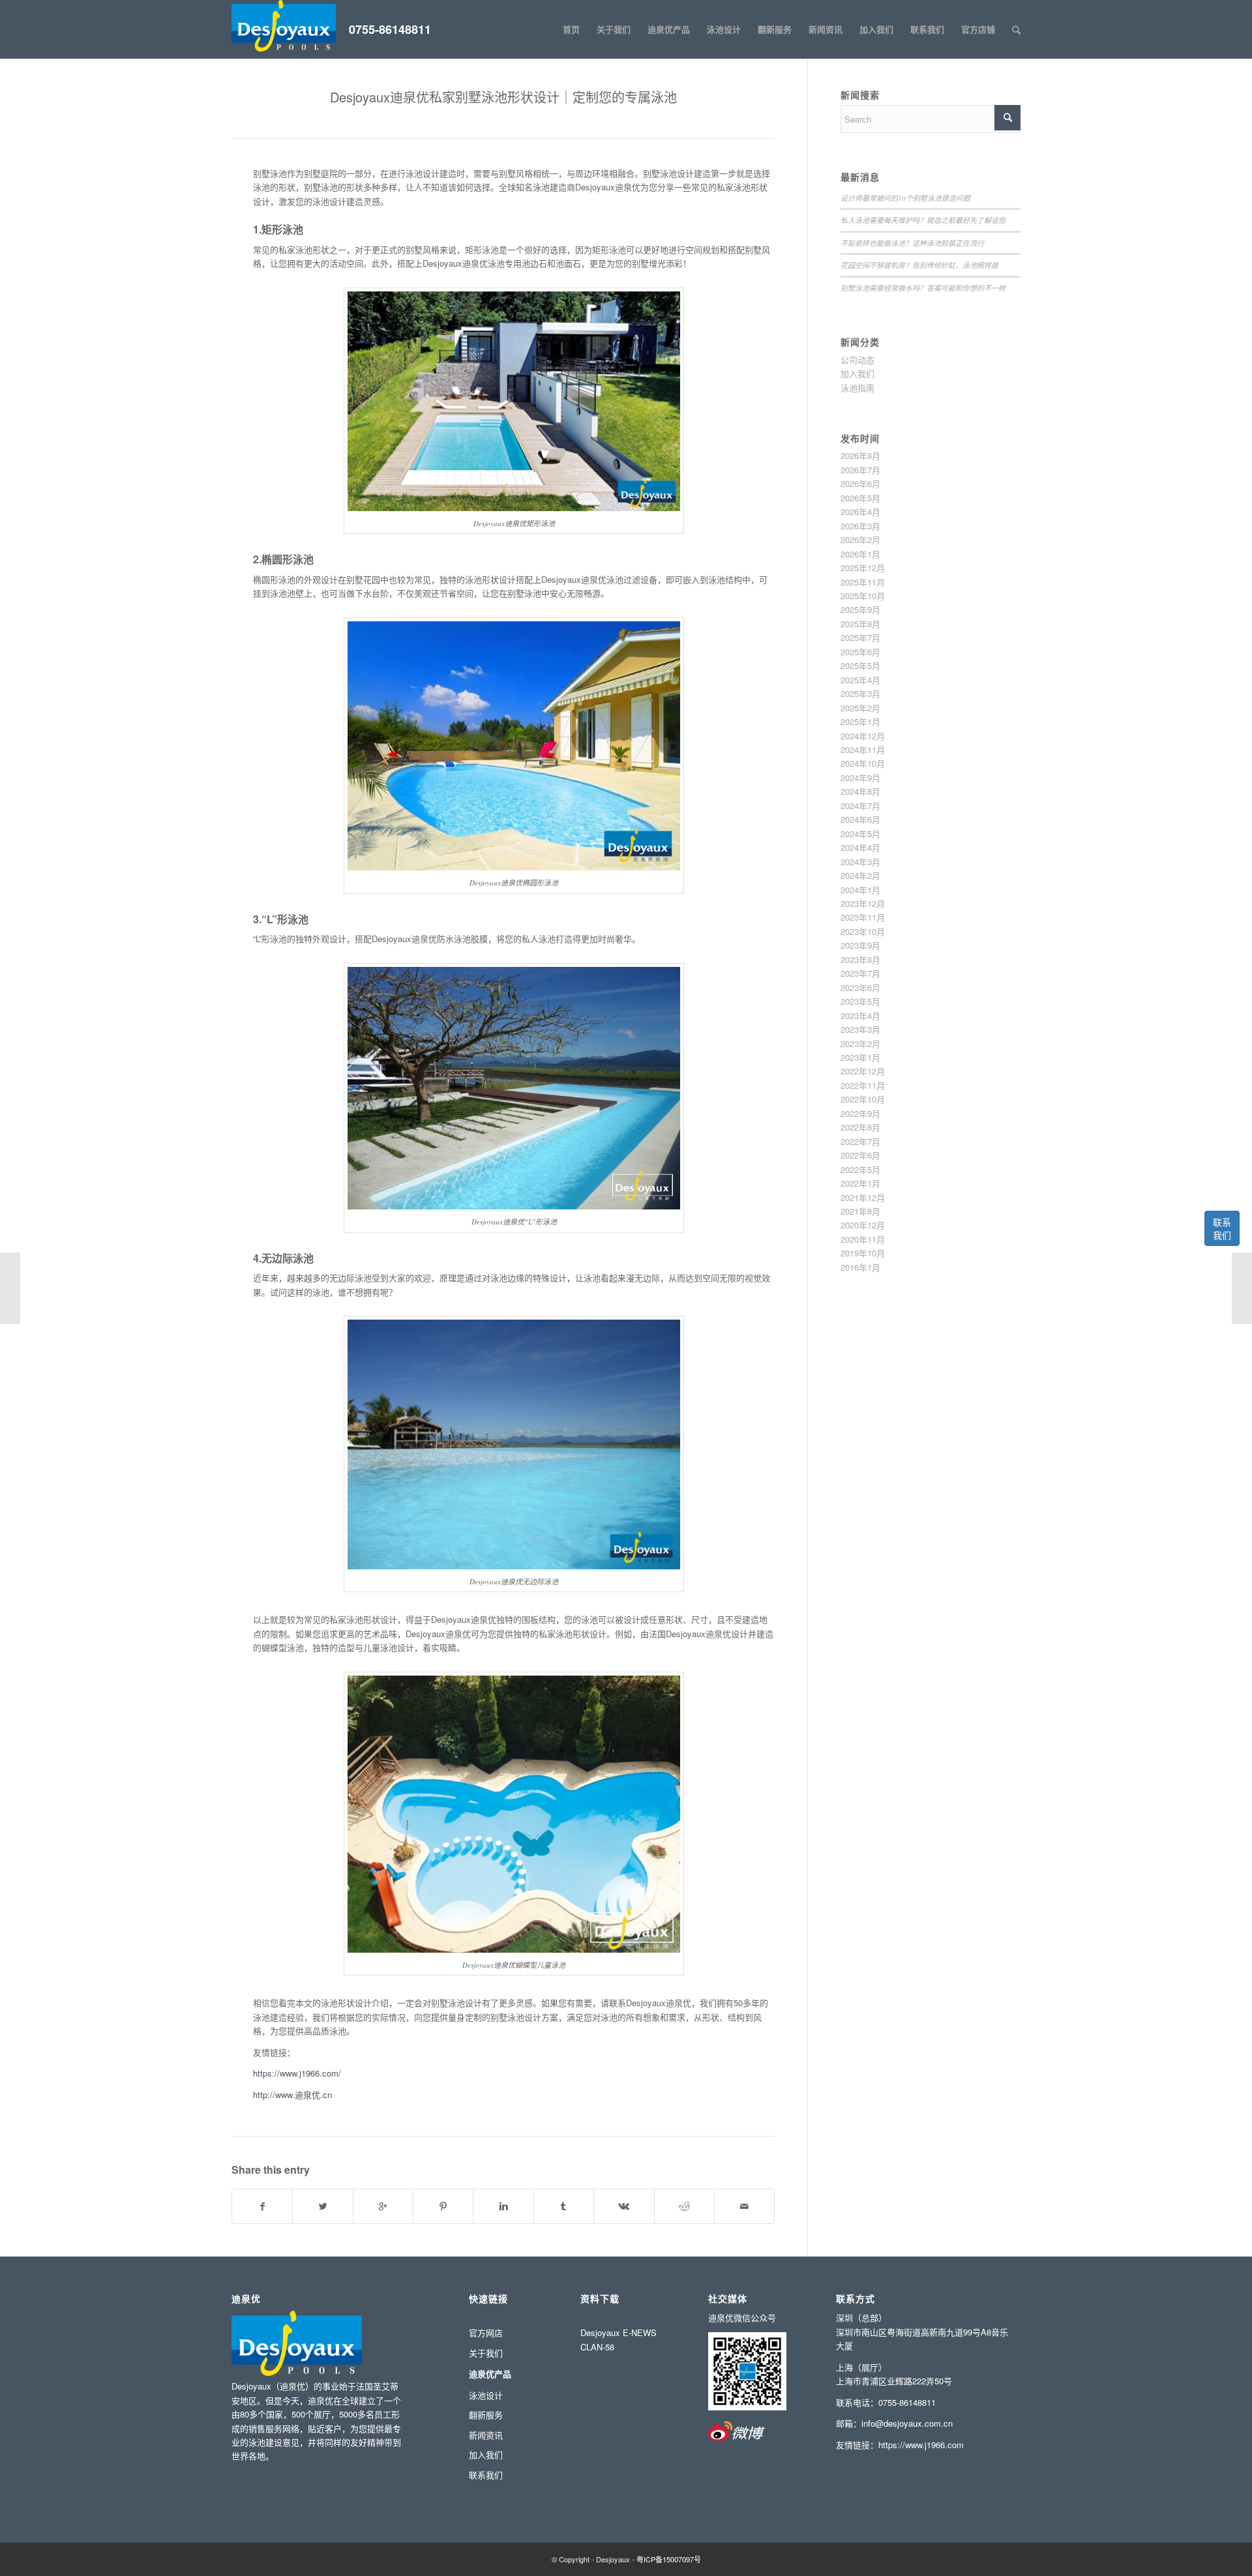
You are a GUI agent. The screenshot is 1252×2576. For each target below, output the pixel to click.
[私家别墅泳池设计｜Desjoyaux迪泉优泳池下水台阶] (1242, 1288)
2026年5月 (860, 498)
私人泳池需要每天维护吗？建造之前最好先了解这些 (923, 220)
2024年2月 (860, 875)
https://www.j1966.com (921, 2445)
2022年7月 (860, 1141)
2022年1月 (860, 1183)
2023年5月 (860, 1001)
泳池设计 (486, 2395)
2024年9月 (860, 777)
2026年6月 (860, 483)
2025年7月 (860, 637)
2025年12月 (863, 568)
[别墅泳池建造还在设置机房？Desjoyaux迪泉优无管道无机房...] (10, 1288)
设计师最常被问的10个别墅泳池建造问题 (905, 198)
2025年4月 (860, 680)
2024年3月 (860, 862)
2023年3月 (860, 1029)
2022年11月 (863, 1085)
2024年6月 (860, 819)
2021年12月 (863, 1197)
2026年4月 (860, 511)
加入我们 (857, 373)
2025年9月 (860, 609)
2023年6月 (860, 987)
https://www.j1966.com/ (297, 2073)
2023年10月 (863, 931)
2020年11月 (863, 1239)
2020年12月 (863, 1225)
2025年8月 (860, 624)
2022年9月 (860, 1113)
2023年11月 (863, 917)
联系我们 (1222, 1228)
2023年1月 (860, 1057)
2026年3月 (860, 526)
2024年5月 (860, 834)
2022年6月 (860, 1155)
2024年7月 (860, 806)
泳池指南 (857, 388)
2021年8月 (860, 1211)
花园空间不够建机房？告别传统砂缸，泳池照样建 (919, 265)
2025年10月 (863, 596)
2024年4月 (860, 847)
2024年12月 (863, 736)
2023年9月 (860, 945)
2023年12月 (863, 903)
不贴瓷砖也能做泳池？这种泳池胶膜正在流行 (912, 243)
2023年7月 (860, 973)
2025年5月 (860, 665)
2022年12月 (863, 1071)
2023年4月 (860, 1015)
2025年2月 (860, 708)
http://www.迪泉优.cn (292, 2095)
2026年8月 (860, 455)
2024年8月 (860, 791)
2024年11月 (863, 749)
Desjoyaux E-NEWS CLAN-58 (619, 2339)
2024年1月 (860, 890)
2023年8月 (860, 959)
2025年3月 (860, 693)
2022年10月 (863, 1099)
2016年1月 (860, 1267)
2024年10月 (863, 763)
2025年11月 (863, 582)
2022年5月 (860, 1169)
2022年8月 (860, 1127)
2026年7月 (860, 470)
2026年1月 (860, 554)
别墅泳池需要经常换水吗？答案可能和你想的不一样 (923, 288)
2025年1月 (860, 721)
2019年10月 (863, 1253)
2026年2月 (860, 540)
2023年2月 (860, 1044)
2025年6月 (860, 652)
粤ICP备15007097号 (669, 2559)
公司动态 (857, 360)
